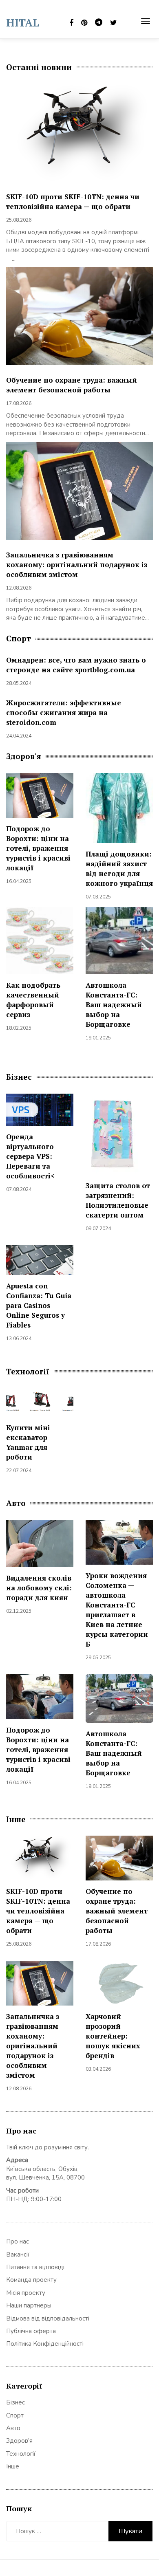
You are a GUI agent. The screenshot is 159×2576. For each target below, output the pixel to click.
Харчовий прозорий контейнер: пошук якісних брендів (113, 2036)
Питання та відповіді (35, 2267)
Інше (13, 2466)
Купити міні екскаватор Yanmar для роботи (28, 1442)
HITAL (23, 22)
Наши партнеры (29, 2305)
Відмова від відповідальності (48, 2318)
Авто (13, 2428)
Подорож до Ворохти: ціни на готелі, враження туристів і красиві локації (38, 848)
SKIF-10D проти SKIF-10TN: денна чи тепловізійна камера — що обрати (73, 201)
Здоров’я (19, 2441)
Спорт (15, 2415)
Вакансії (18, 2255)
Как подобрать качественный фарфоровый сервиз (33, 1000)
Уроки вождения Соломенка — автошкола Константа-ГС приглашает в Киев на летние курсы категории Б (117, 1610)
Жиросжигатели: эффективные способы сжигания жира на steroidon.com (64, 712)
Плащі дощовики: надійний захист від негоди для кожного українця (119, 869)
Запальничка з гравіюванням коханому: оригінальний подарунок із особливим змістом (77, 565)
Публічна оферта (31, 2331)
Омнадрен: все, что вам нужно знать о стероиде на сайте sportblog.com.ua (76, 665)
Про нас (18, 2241)
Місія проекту (26, 2293)
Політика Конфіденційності (45, 2344)
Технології (21, 2454)
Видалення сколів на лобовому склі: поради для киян (39, 1588)
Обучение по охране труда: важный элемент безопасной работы (72, 385)
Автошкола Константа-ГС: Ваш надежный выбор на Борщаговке (114, 1005)
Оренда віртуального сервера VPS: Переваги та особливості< (30, 1156)
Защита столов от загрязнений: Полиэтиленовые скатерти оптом (118, 1200)
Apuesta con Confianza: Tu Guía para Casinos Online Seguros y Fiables (39, 1305)
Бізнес (15, 2402)
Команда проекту (31, 2280)
